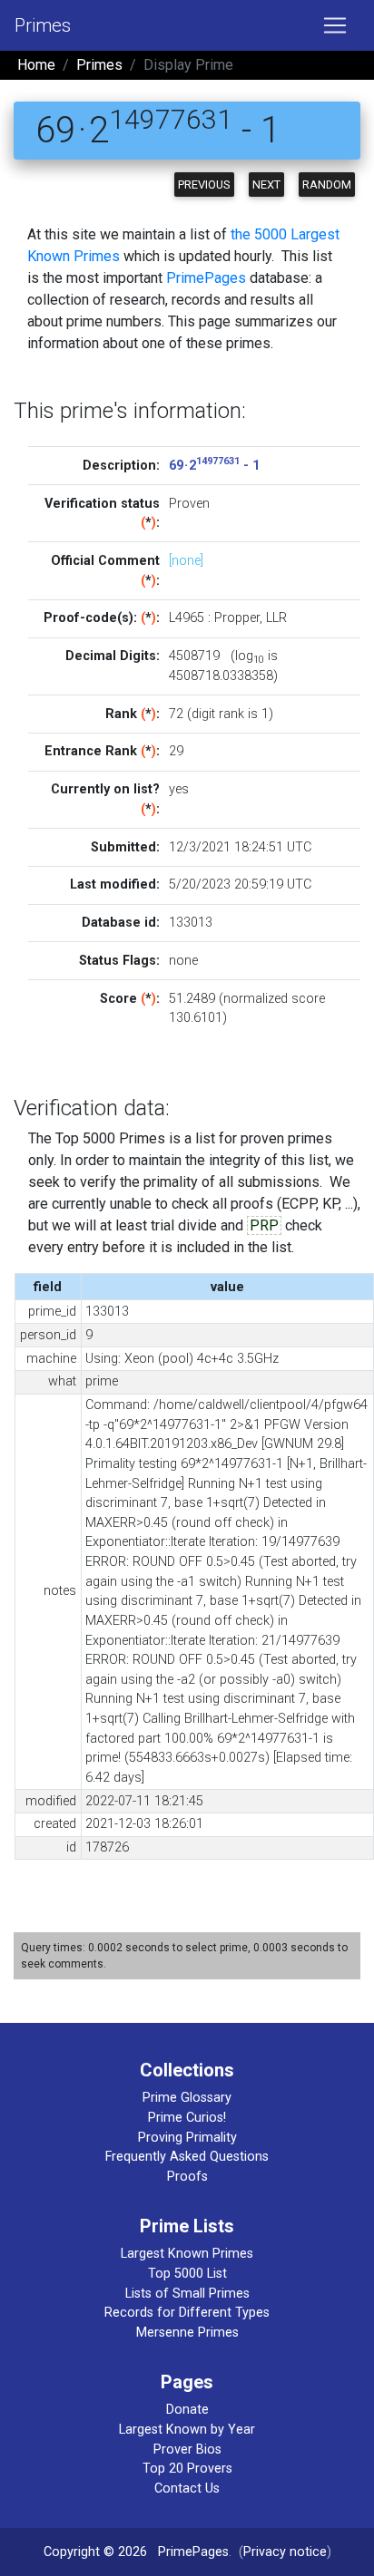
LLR (276, 618)
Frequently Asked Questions (187, 2157)
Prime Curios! (187, 2118)
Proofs (187, 2177)
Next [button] (266, 185)
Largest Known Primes (187, 2254)
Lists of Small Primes (187, 2294)
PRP (264, 1225)
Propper (237, 618)
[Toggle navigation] (335, 25)
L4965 (187, 618)
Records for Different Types (187, 2313)
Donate (187, 2410)
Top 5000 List (187, 2274)
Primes (43, 25)
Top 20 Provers (187, 2469)
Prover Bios (187, 2450)
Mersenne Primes (187, 2333)
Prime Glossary (187, 2098)
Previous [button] (204, 185)
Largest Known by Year (187, 2430)
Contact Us (187, 2489)
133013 (191, 923)
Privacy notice (285, 2552)
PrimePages (206, 278)
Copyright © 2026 (95, 2552)
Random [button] (327, 185)
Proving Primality (187, 2138)
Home (36, 65)
